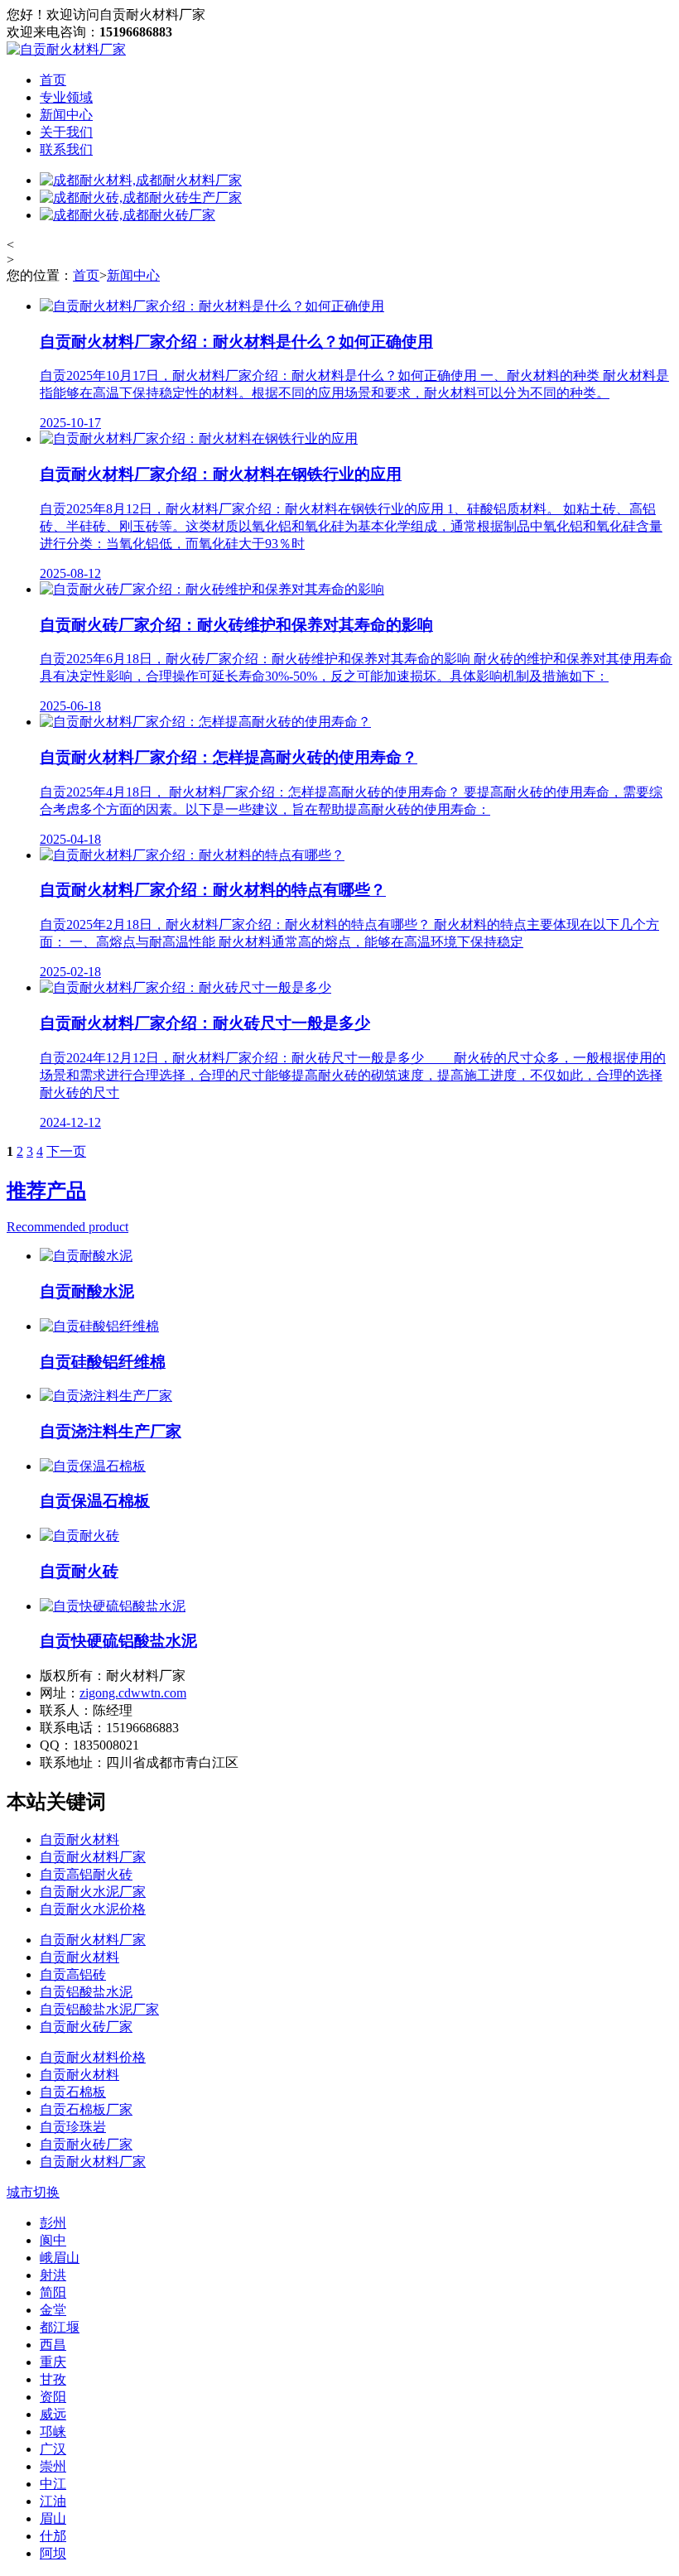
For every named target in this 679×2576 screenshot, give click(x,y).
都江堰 (60, 2327)
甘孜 (53, 2379)
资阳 (53, 2397)
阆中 (53, 2240)
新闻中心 (66, 115)
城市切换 (33, 2192)
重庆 (53, 2362)
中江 (53, 2484)
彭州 (53, 2223)
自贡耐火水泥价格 (93, 1909)
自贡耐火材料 (79, 1839)
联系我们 (66, 149)
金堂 (53, 2310)
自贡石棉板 (73, 2092)
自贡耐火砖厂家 (86, 2027)
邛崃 (53, 2432)
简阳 (53, 2292)
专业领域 (66, 97)
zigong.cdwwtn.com (133, 1693)
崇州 (53, 2466)
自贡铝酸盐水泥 (86, 1992)
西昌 (53, 2345)
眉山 (53, 2518)
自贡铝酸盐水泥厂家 (99, 2009)
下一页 (66, 1151)
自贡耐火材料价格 (93, 2057)
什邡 (53, 2536)
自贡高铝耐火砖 (86, 1874)
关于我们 (66, 132)
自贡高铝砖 (73, 1974)
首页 (53, 80)
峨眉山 (60, 2258)
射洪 (53, 2275)
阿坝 (53, 2553)
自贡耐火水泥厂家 (93, 1892)
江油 (53, 2501)
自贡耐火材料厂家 (93, 1857)
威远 (53, 2414)
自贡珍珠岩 (73, 2127)
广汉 (53, 2449)
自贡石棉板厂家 (86, 2109)
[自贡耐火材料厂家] (66, 49)
